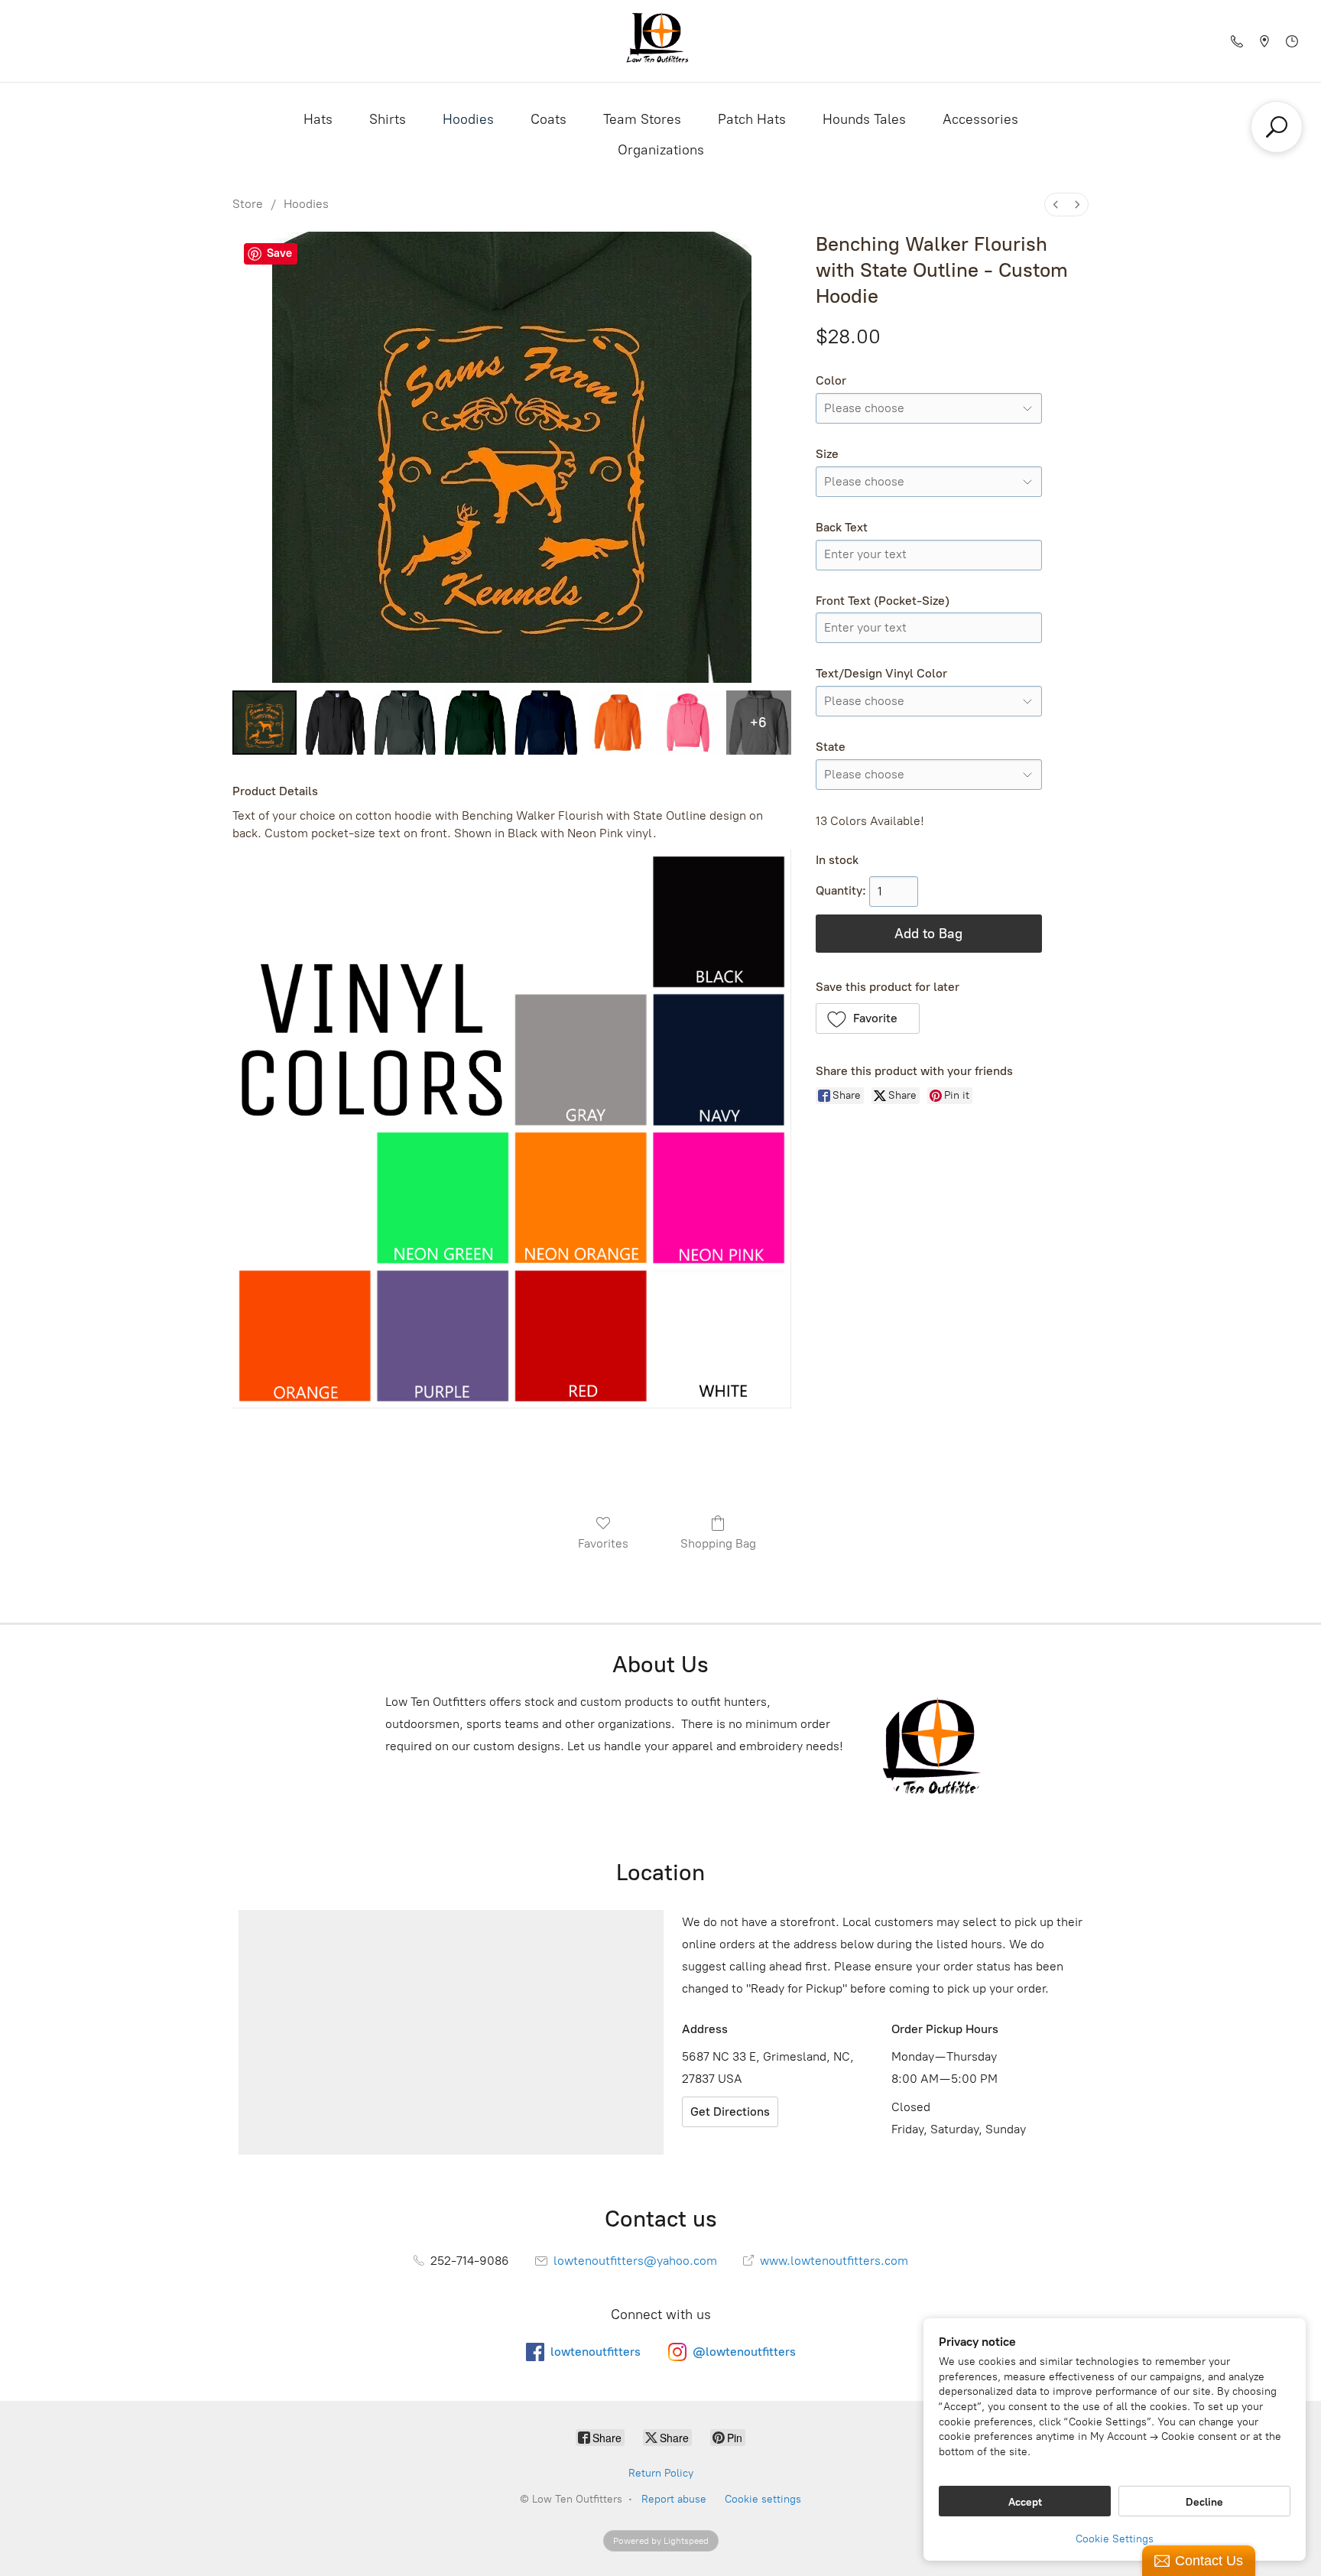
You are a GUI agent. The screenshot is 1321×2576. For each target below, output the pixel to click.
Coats (549, 119)
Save (279, 253)
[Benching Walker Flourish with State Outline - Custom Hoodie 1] (335, 723)
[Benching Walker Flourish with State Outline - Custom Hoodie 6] (688, 723)
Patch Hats (752, 119)
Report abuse (674, 2499)
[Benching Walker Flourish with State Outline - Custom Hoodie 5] (618, 723)
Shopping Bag (718, 1543)
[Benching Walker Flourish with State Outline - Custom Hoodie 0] (265, 723)
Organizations (661, 150)
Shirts (388, 119)
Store (248, 204)
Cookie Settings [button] (1115, 2539)
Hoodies (468, 119)
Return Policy (661, 2473)
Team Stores (642, 119)
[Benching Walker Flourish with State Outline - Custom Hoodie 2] (406, 723)
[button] (868, 1018)
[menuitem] (1056, 205)
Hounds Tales (864, 119)
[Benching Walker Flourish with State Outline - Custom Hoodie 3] (476, 723)
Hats (318, 119)
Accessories (980, 119)
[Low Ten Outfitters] (660, 41)
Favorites (603, 1543)
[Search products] (1277, 127)
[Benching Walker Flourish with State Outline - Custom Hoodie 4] (547, 723)
